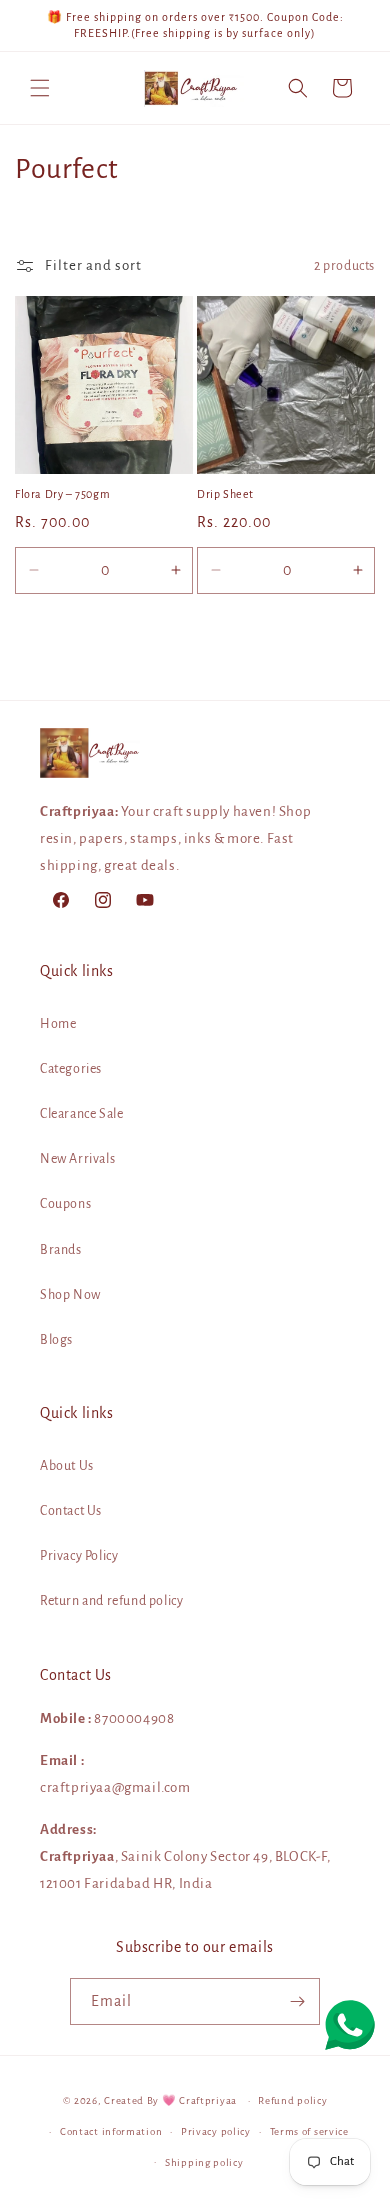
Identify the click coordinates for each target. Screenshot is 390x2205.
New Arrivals (77, 1159)
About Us (67, 1466)
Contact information (111, 2131)
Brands (61, 1250)
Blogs (56, 1340)
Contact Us (71, 1511)
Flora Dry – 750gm (62, 494)
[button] (40, 88)
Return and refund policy (111, 1601)
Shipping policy (204, 2162)
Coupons (65, 1204)
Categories (71, 1069)
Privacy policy (216, 2131)
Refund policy (292, 2100)
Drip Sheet (225, 494)
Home (58, 1024)
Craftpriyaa (208, 2100)
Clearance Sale (81, 1114)
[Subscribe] (297, 2001)
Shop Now (70, 1295)
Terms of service (309, 2131)
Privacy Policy (79, 1556)
